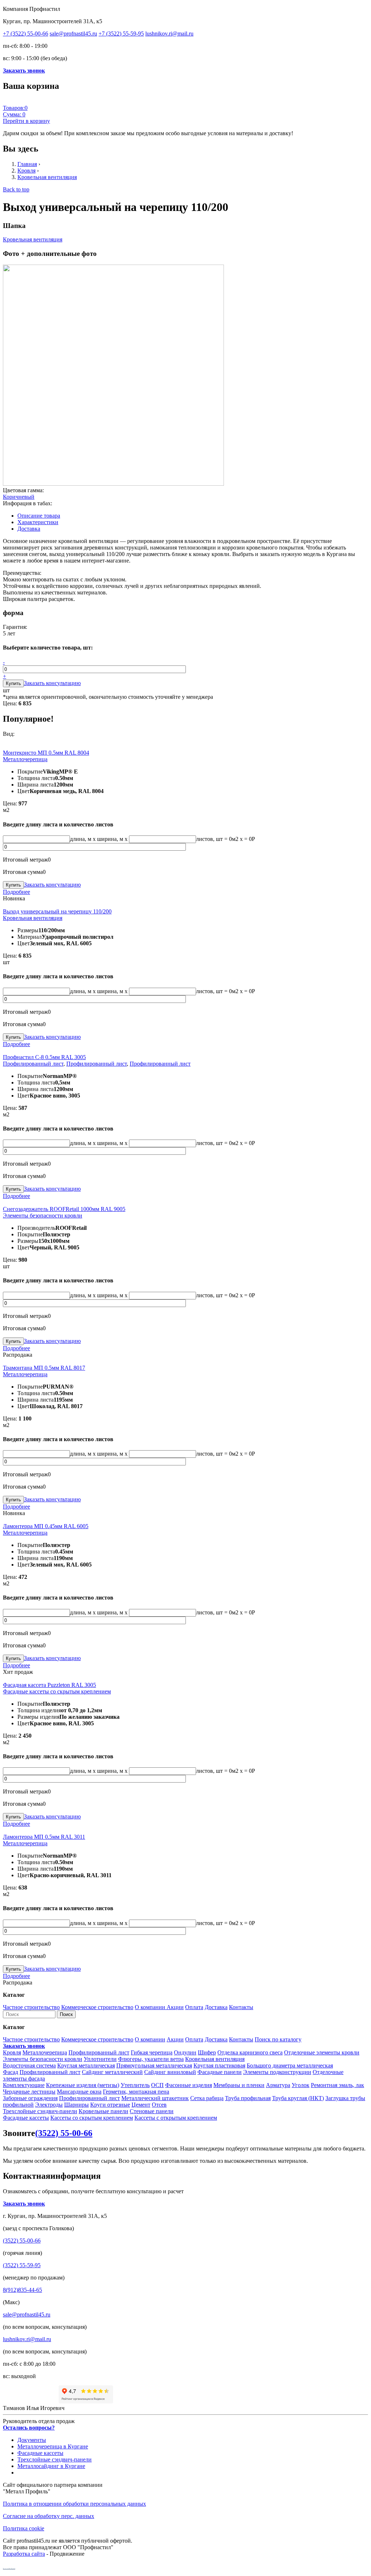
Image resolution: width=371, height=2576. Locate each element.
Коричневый (19, 497)
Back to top (16, 189)
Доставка (216, 2007)
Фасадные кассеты (26, 2118)
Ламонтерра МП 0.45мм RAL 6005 (46, 1526)
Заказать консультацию (52, 683)
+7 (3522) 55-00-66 (26, 34)
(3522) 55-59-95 (22, 2265)
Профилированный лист (33, 1064)
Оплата (194, 2007)
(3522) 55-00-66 (64, 2133)
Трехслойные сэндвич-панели (40, 2111)
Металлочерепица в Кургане (53, 2446)
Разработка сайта (24, 2554)
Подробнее (16, 892)
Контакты (241, 2007)
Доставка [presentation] (29, 529)
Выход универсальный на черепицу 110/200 (57, 911)
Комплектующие (24, 2085)
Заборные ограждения (30, 2098)
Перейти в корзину (26, 121)
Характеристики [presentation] (38, 522)
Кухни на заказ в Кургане (9, 2568)
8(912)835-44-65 (22, 2290)
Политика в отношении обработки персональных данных (74, 2504)
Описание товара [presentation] (39, 516)
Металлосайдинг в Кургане (51, 2466)
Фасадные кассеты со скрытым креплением (57, 1691)
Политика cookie (24, 2528)
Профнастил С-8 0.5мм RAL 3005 (44, 1057)
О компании (151, 2007)
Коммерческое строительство (97, 2007)
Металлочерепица (25, 759)
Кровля (26, 171)
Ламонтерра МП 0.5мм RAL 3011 (44, 1837)
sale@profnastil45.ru (73, 34)
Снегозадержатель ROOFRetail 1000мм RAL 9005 (64, 1209)
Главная (27, 164)
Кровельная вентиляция (47, 177)
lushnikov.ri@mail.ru (169, 34)
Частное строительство (31, 2007)
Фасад (11, 2072)
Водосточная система (29, 2065)
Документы (32, 2440)
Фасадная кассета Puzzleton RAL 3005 (49, 1685)
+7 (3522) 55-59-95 (121, 34)
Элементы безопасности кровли (43, 1216)
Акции (175, 2007)
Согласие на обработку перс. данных (49, 2516)
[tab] (193, 516)
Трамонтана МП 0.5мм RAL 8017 (44, 1368)
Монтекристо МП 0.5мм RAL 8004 (46, 753)
